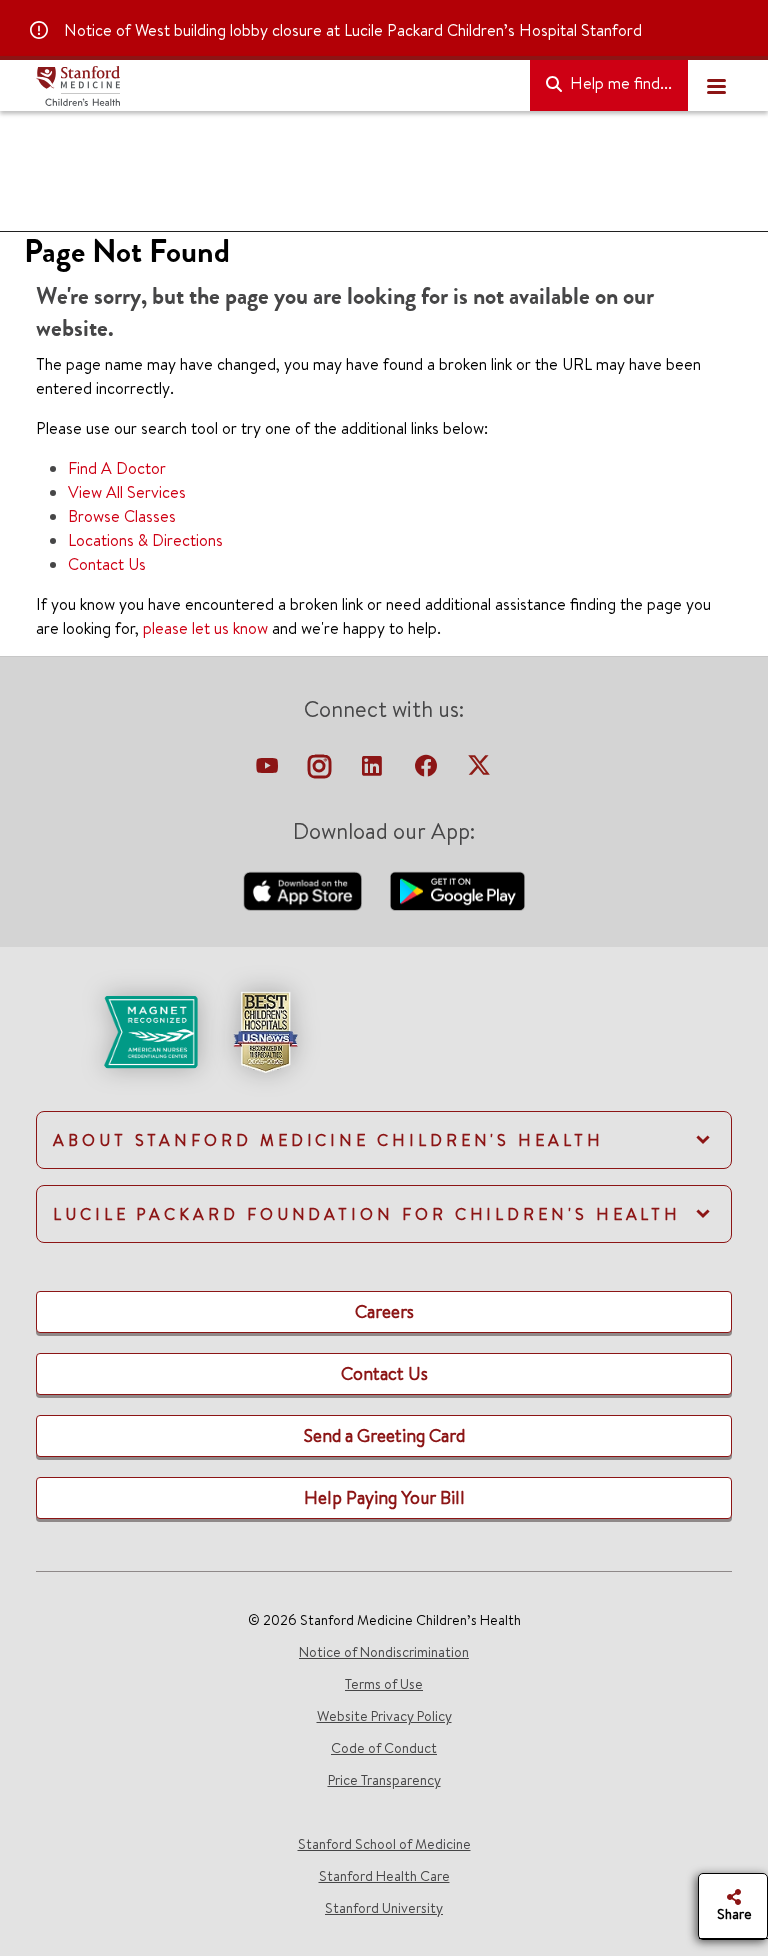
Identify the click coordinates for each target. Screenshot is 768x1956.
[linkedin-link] (374, 771)
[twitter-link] (479, 771)
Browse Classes (122, 516)
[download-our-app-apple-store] (305, 889)
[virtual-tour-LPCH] (269, 771)
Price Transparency (384, 1780)
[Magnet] (118, 1030)
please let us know (205, 628)
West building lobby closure (228, 30)
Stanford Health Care (384, 1876)
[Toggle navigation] (716, 86)
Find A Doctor (117, 468)
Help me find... (619, 83)
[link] (384, 1049)
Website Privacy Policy (384, 1716)
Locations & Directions (145, 540)
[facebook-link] (428, 771)
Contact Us (107, 564)
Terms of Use (384, 1684)
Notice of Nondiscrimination (384, 1652)
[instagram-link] (321, 771)
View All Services (127, 492)
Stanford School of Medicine (384, 1844)
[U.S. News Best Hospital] (265, 1030)
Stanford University (384, 1908)
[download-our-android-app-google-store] (457, 889)
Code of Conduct (384, 1748)
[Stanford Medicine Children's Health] (275, 86)
